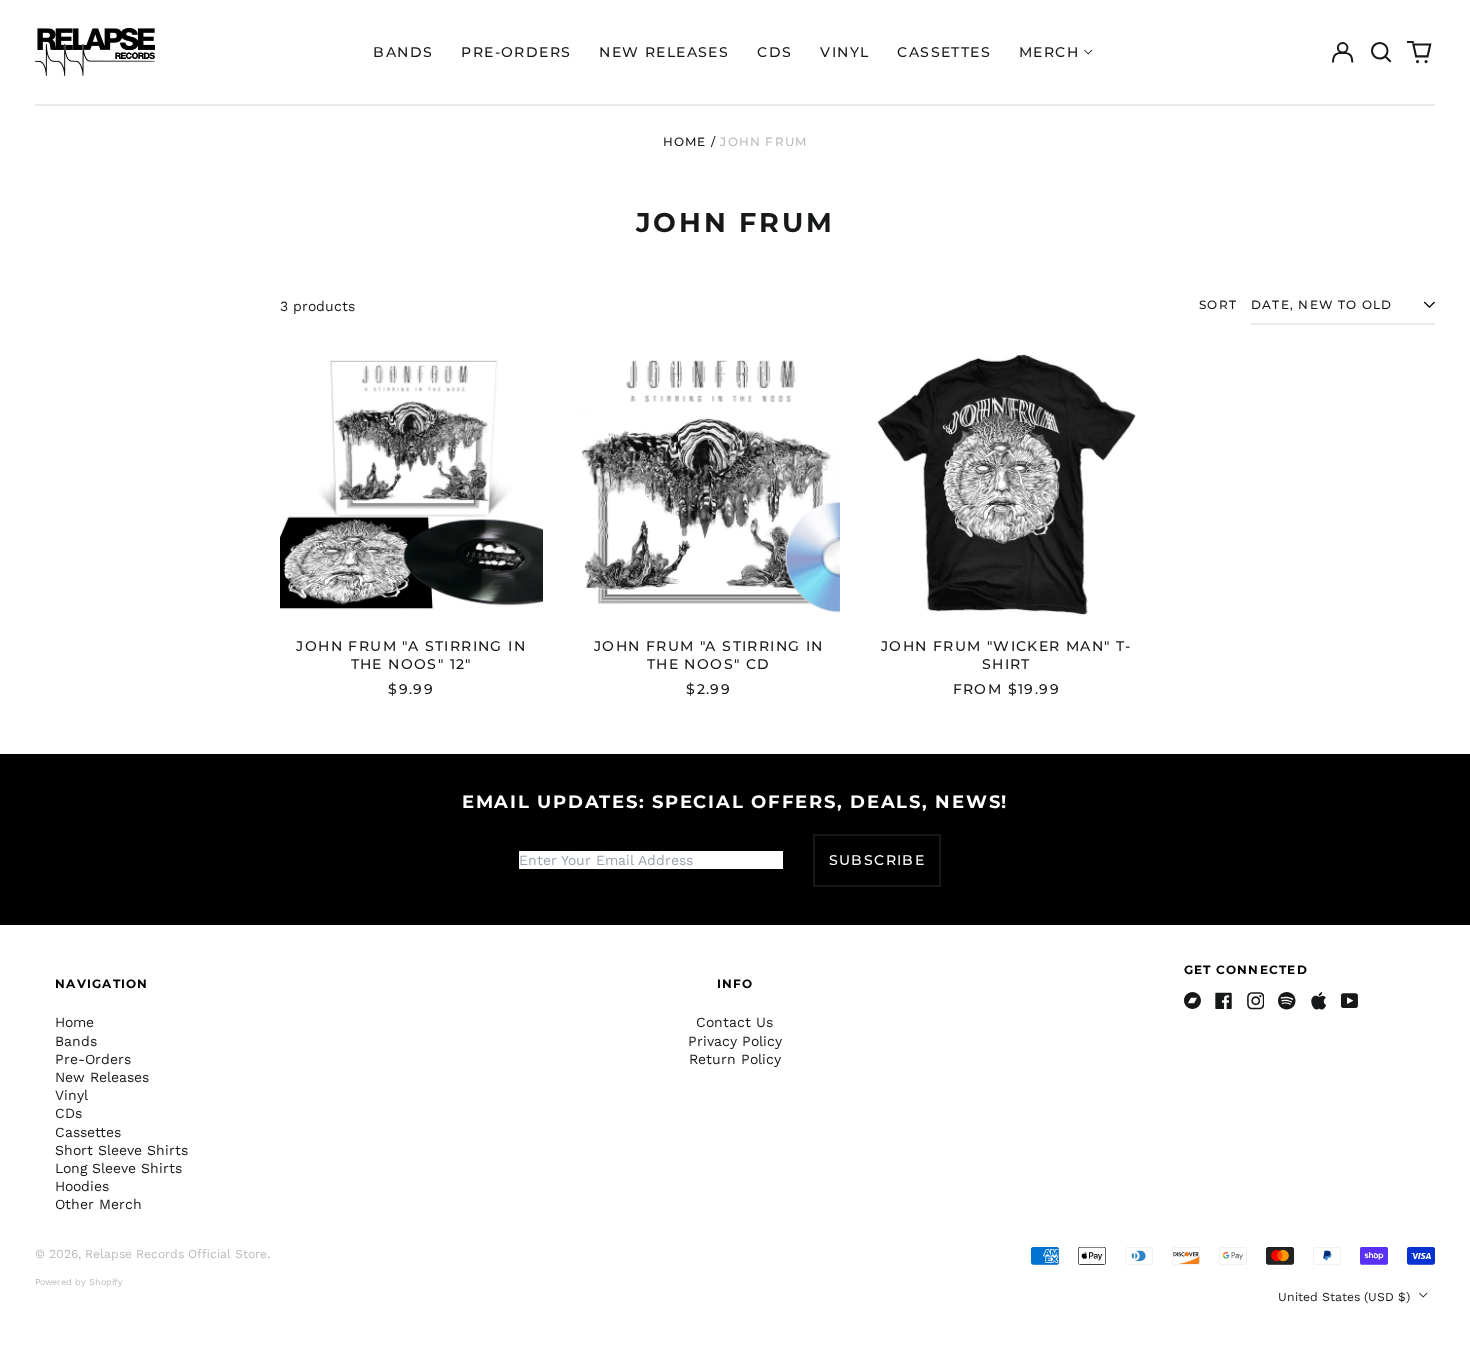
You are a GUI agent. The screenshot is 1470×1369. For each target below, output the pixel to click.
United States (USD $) (1346, 1297)
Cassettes (944, 52)
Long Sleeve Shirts (118, 1168)
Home (685, 141)
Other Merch (98, 1204)
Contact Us (734, 1022)
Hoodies (82, 1186)
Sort (1218, 304)
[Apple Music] (1319, 1001)
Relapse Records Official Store (176, 1254)
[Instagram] (1256, 1001)
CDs (774, 52)
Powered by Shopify (79, 1282)
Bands (403, 52)
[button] (1381, 52)
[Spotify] (1287, 1001)
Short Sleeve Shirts (121, 1150)
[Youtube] (1350, 1001)
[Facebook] (1224, 1001)
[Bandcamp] (1193, 1001)
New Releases (664, 52)
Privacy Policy (735, 1041)
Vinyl (844, 52)
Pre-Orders (516, 52)
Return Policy (735, 1059)
